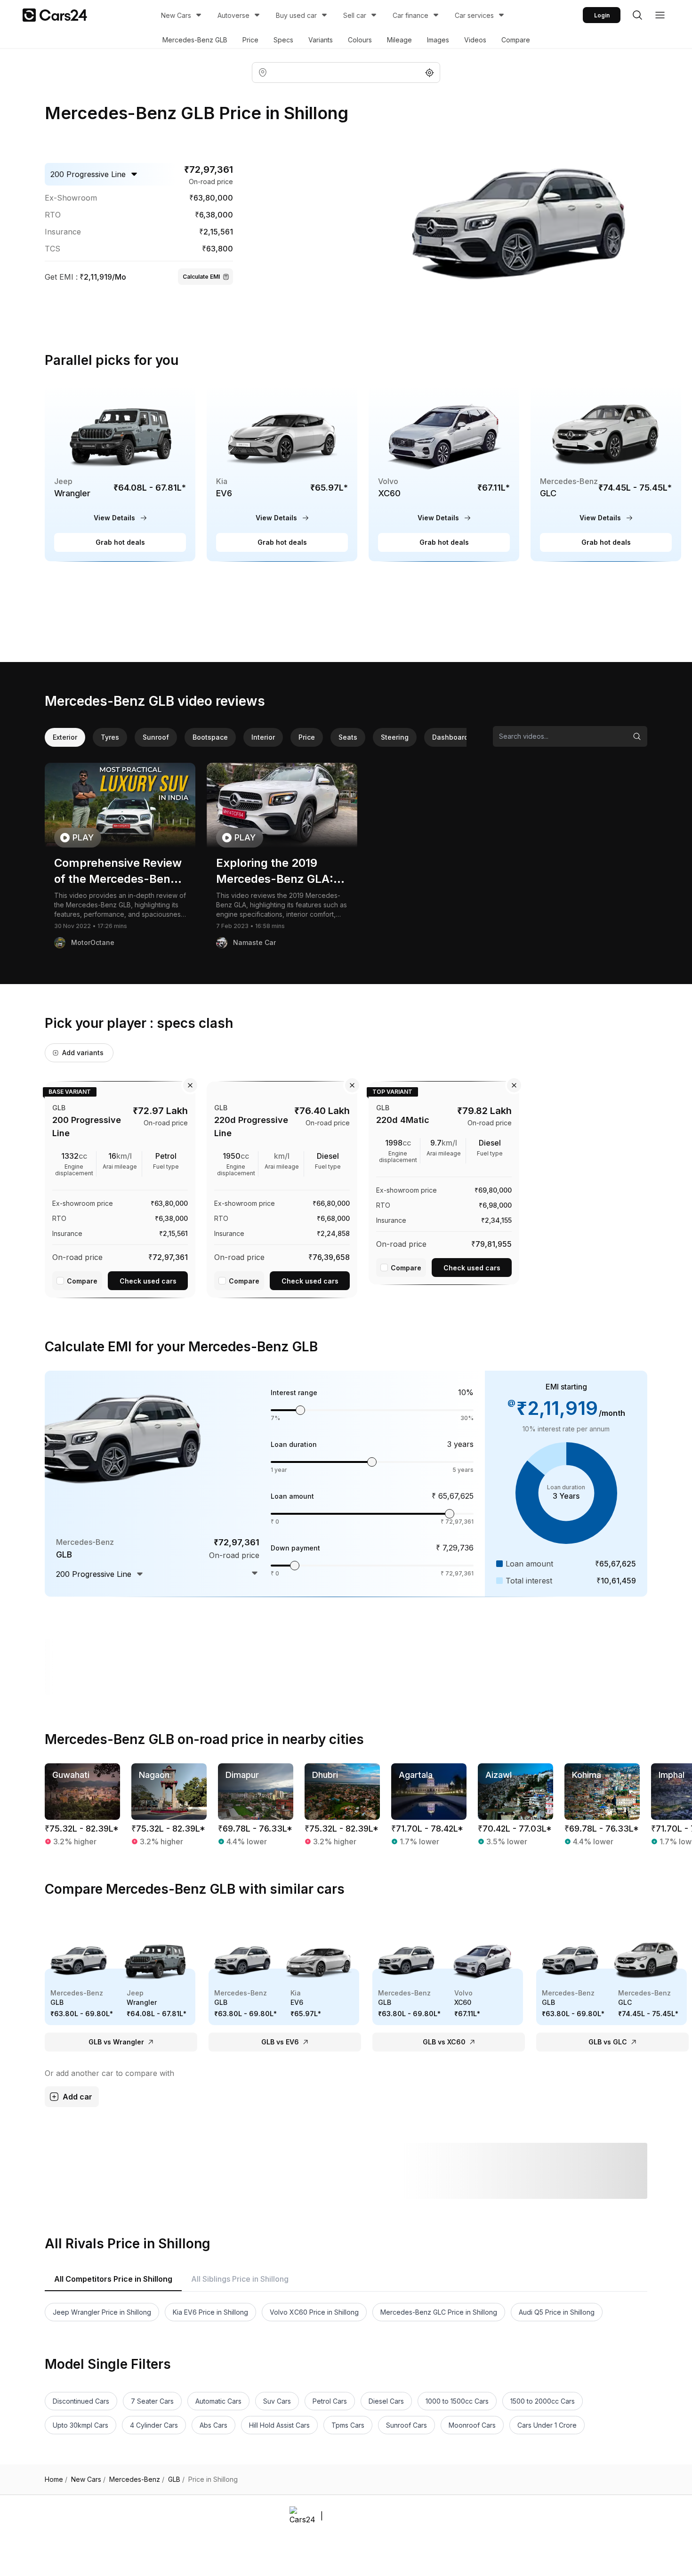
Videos (475, 40)
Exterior (65, 737)
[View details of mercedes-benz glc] (606, 473)
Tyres (110, 737)
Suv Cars (277, 2401)
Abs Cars (213, 2425)
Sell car (355, 15)
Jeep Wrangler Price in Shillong (102, 2312)
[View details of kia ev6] (282, 473)
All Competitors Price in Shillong (113, 2279)
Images (438, 40)
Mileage (399, 40)
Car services (474, 15)
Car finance (410, 15)
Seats (348, 737)
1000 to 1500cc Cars (457, 2401)
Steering (395, 737)
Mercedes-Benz (137, 2479)
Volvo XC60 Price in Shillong (314, 2312)
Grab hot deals (120, 542)
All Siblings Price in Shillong (240, 2279)
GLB (176, 2479)
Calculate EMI (201, 277)
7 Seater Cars (152, 2401)
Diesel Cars (386, 2401)
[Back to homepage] (55, 15)
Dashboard (450, 737)
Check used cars (148, 1281)
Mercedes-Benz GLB (195, 40)
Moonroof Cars (472, 2425)
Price (250, 40)
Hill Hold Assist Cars (279, 2425)
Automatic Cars (218, 2401)
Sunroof (156, 737)
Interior (263, 737)
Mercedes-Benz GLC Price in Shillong (439, 2312)
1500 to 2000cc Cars (543, 2401)
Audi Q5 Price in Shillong (557, 2312)
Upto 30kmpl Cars (80, 2425)
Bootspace (210, 737)
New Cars (176, 15)
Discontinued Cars (81, 2401)
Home (56, 2479)
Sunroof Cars (406, 2425)
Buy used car (296, 15)
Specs (283, 40)
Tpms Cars (348, 2425)
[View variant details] (120, 1188)
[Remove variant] (190, 1085)
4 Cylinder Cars (154, 2425)
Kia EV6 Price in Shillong (210, 2312)
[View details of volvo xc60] (444, 473)
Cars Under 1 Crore (547, 2425)
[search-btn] (637, 15)
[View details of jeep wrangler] (120, 473)
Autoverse (233, 15)
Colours (360, 40)
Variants (321, 40)
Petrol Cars (330, 2401)
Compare (516, 40)
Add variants (83, 1053)
